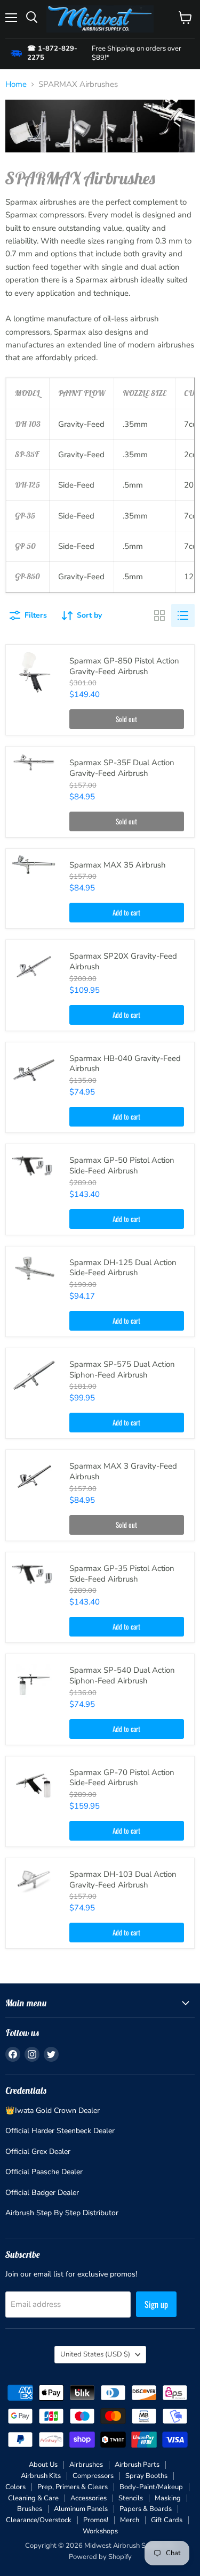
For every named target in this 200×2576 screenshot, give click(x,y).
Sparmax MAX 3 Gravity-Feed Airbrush (123, 1471)
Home (16, 84)
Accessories (89, 2498)
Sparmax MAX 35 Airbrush (118, 865)
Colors (15, 2487)
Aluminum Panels (81, 2509)
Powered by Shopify (100, 2557)
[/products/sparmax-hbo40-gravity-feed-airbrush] (34, 1070)
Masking (168, 2498)
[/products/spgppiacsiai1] (34, 1165)
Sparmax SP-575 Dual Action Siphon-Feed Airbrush (122, 1370)
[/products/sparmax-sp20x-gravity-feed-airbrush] (34, 968)
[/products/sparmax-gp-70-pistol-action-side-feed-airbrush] (34, 1784)
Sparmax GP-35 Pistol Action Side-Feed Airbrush (122, 1574)
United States (95, 2354)
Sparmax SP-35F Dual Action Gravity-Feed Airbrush (122, 768)
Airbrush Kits (41, 2476)
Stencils (131, 2498)
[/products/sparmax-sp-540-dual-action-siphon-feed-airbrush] (34, 1682)
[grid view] (159, 615)
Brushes (30, 2509)
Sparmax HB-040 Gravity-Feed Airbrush (125, 1064)
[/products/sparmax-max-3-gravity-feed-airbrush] (34, 1478)
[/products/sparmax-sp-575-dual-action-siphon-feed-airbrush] (34, 1376)
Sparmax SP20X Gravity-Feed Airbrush (123, 961)
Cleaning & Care (33, 2498)
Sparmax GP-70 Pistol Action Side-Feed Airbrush (122, 1778)
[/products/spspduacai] (34, 762)
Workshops (100, 2531)
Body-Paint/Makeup (151, 2487)
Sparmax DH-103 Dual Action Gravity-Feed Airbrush (123, 1880)
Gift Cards (167, 2520)
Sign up (156, 2304)
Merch (130, 2520)
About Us (43, 2465)
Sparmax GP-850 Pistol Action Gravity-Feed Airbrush (124, 666)
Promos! (96, 2520)
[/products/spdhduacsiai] (34, 1266)
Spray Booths (146, 2476)
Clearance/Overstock (39, 2520)
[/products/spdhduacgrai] (34, 1879)
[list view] (183, 615)
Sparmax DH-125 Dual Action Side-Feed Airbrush (123, 1268)
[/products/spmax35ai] (34, 864)
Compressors (93, 2476)
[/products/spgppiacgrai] (34, 673)
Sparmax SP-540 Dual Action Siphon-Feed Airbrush (122, 1675)
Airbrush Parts (137, 2465)
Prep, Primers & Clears (73, 2487)
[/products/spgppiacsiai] (34, 1573)
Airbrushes (86, 2465)
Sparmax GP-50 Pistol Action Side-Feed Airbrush (122, 1165)
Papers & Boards (146, 2509)
